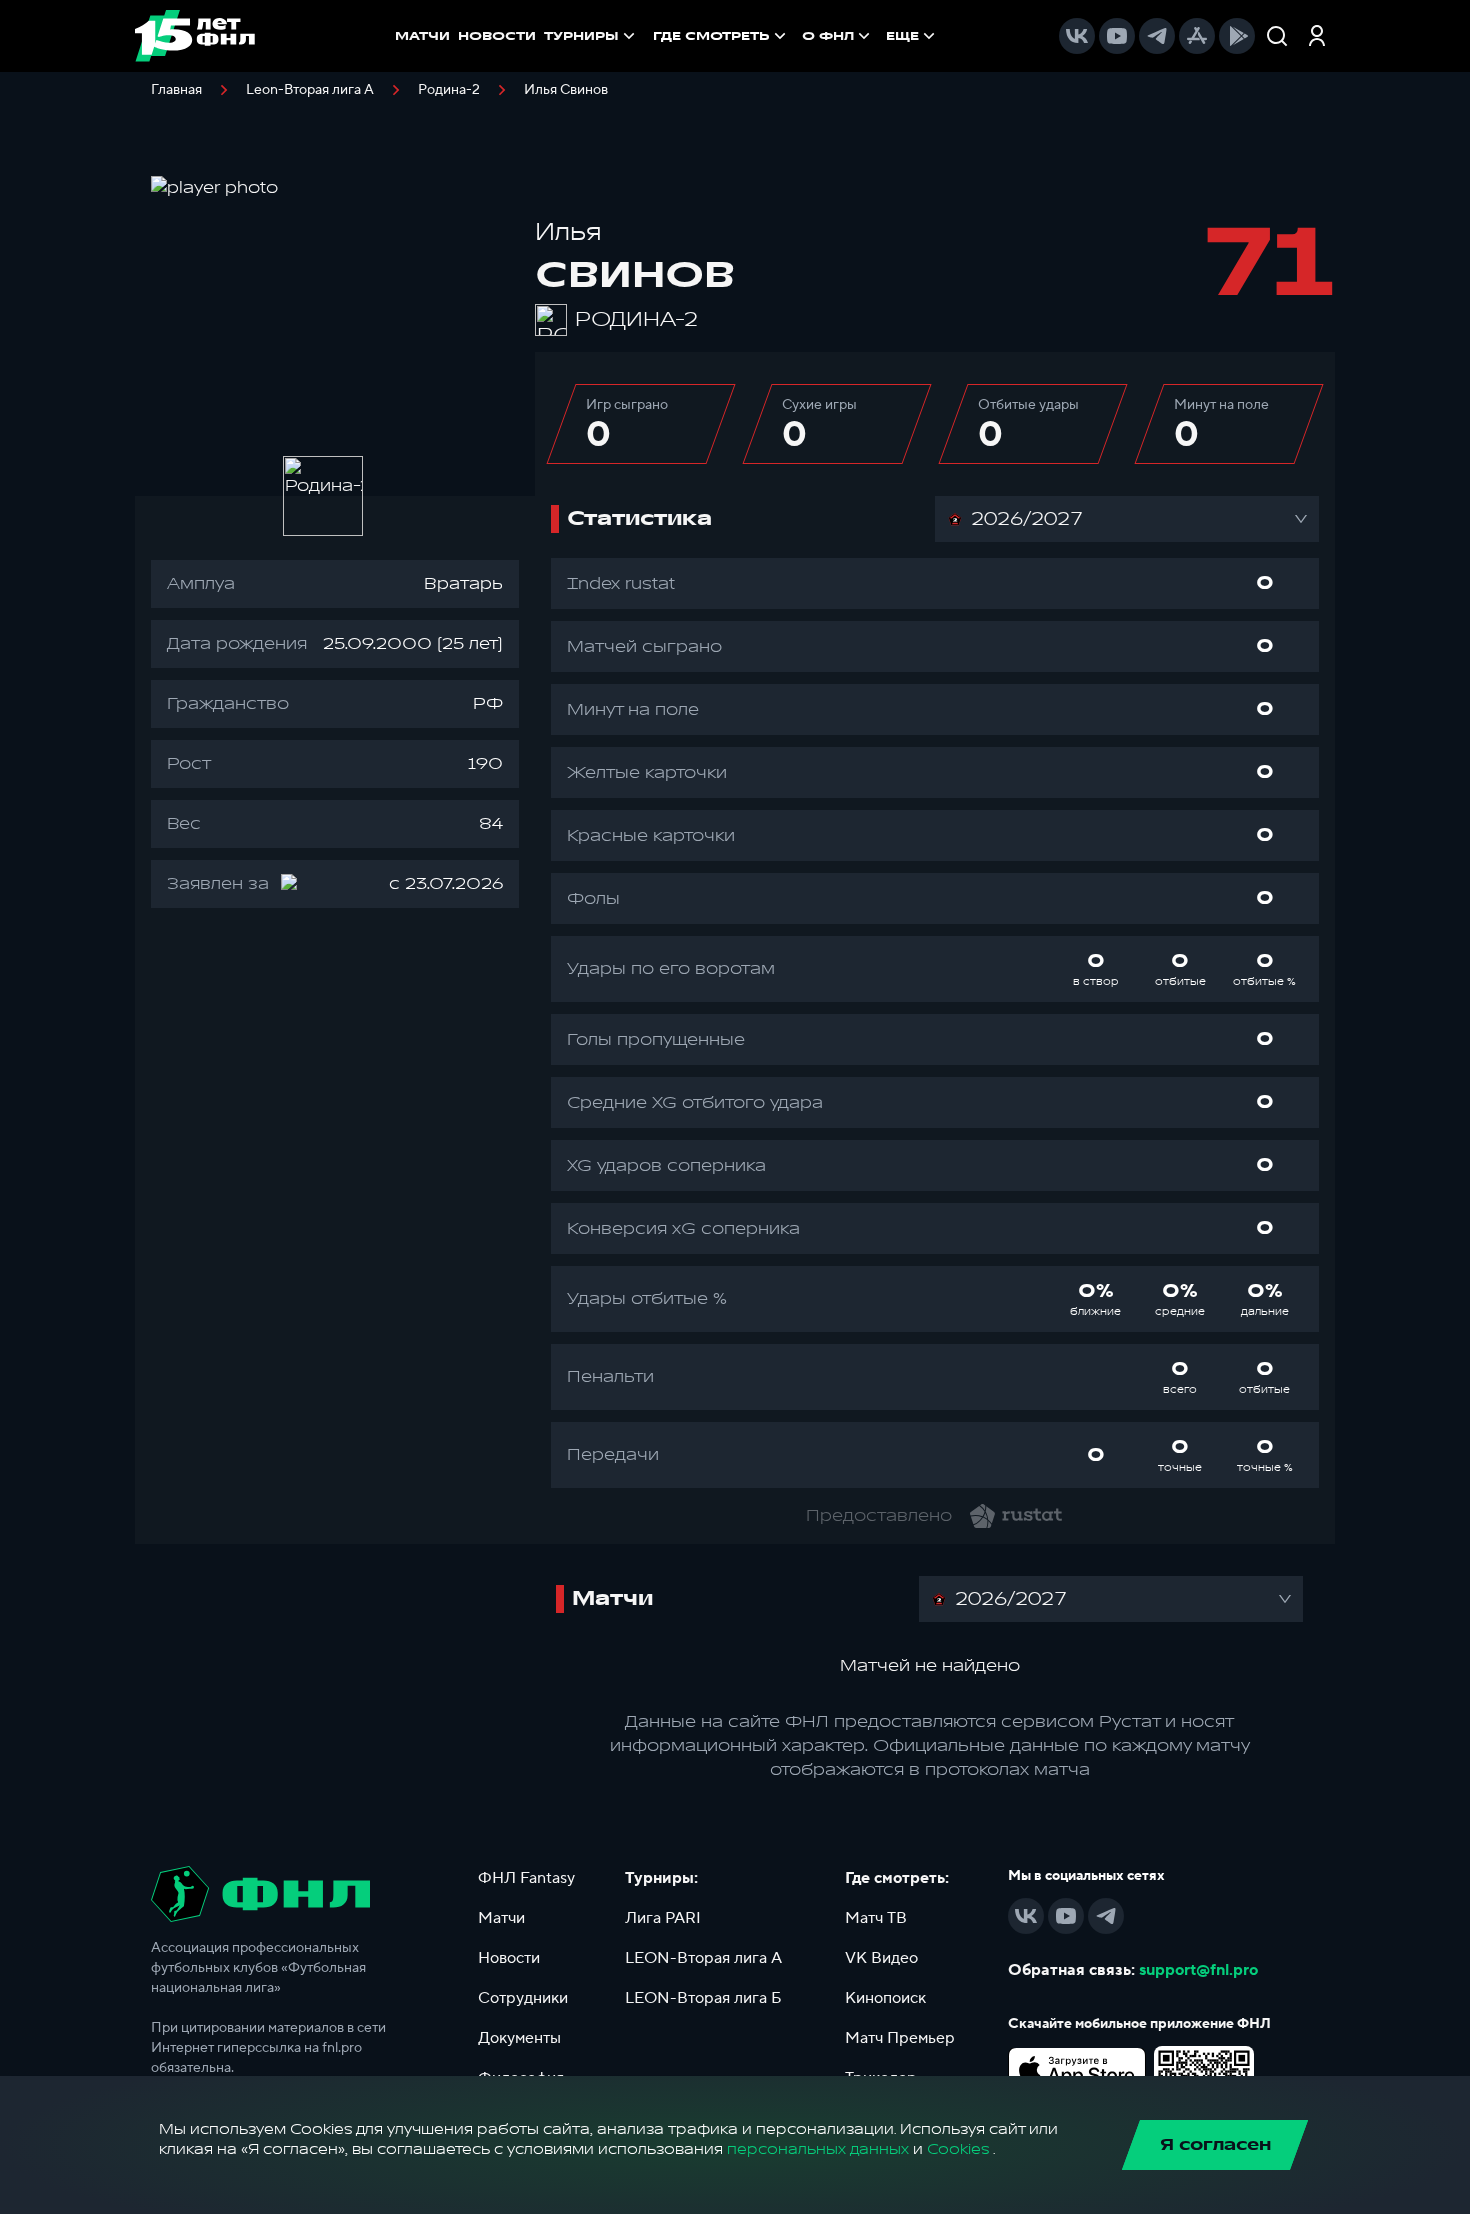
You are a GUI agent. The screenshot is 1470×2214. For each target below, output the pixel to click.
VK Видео (881, 1958)
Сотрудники (523, 1998)
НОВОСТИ (497, 36)
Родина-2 (449, 90)
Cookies (958, 2149)
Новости (509, 1958)
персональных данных (818, 2149)
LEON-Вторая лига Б (703, 1998)
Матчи (501, 1918)
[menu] (796, 36)
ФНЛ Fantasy (526, 1878)
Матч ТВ (876, 1918)
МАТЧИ (422, 36)
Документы (519, 2038)
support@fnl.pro (1198, 1970)
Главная (176, 90)
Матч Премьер (900, 2038)
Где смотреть (711, 36)
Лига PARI (663, 1918)
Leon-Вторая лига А (310, 90)
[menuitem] (721, 36)
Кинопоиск (885, 1998)
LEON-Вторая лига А (703, 1958)
